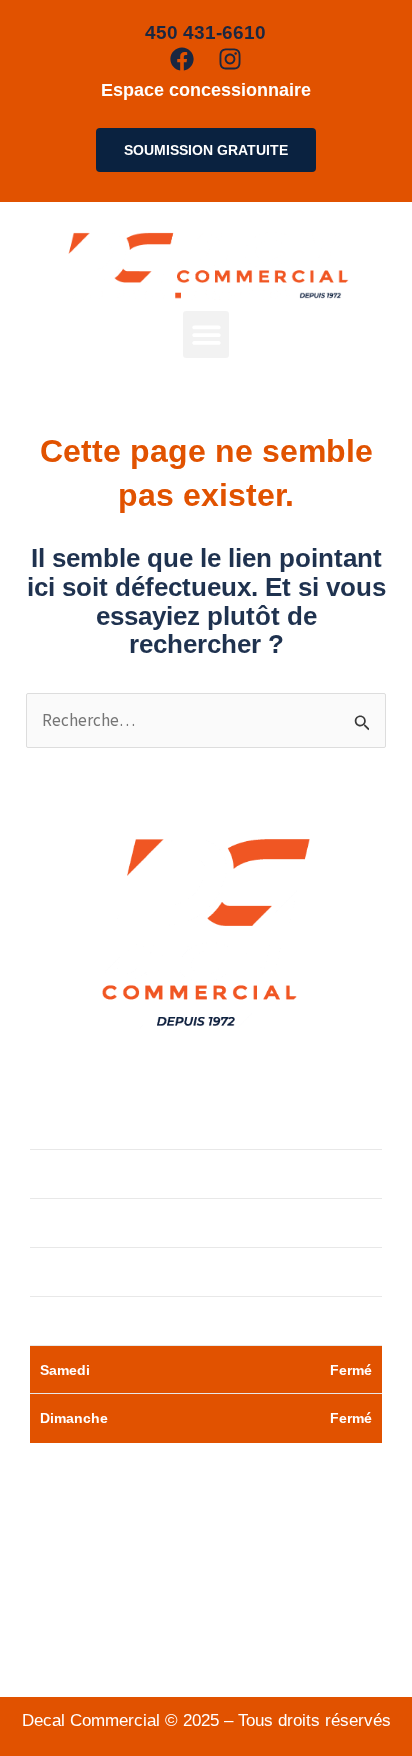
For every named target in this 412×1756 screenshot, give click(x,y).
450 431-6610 (227, 1593)
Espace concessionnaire (206, 90)
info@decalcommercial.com (206, 1651)
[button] (206, 334)
